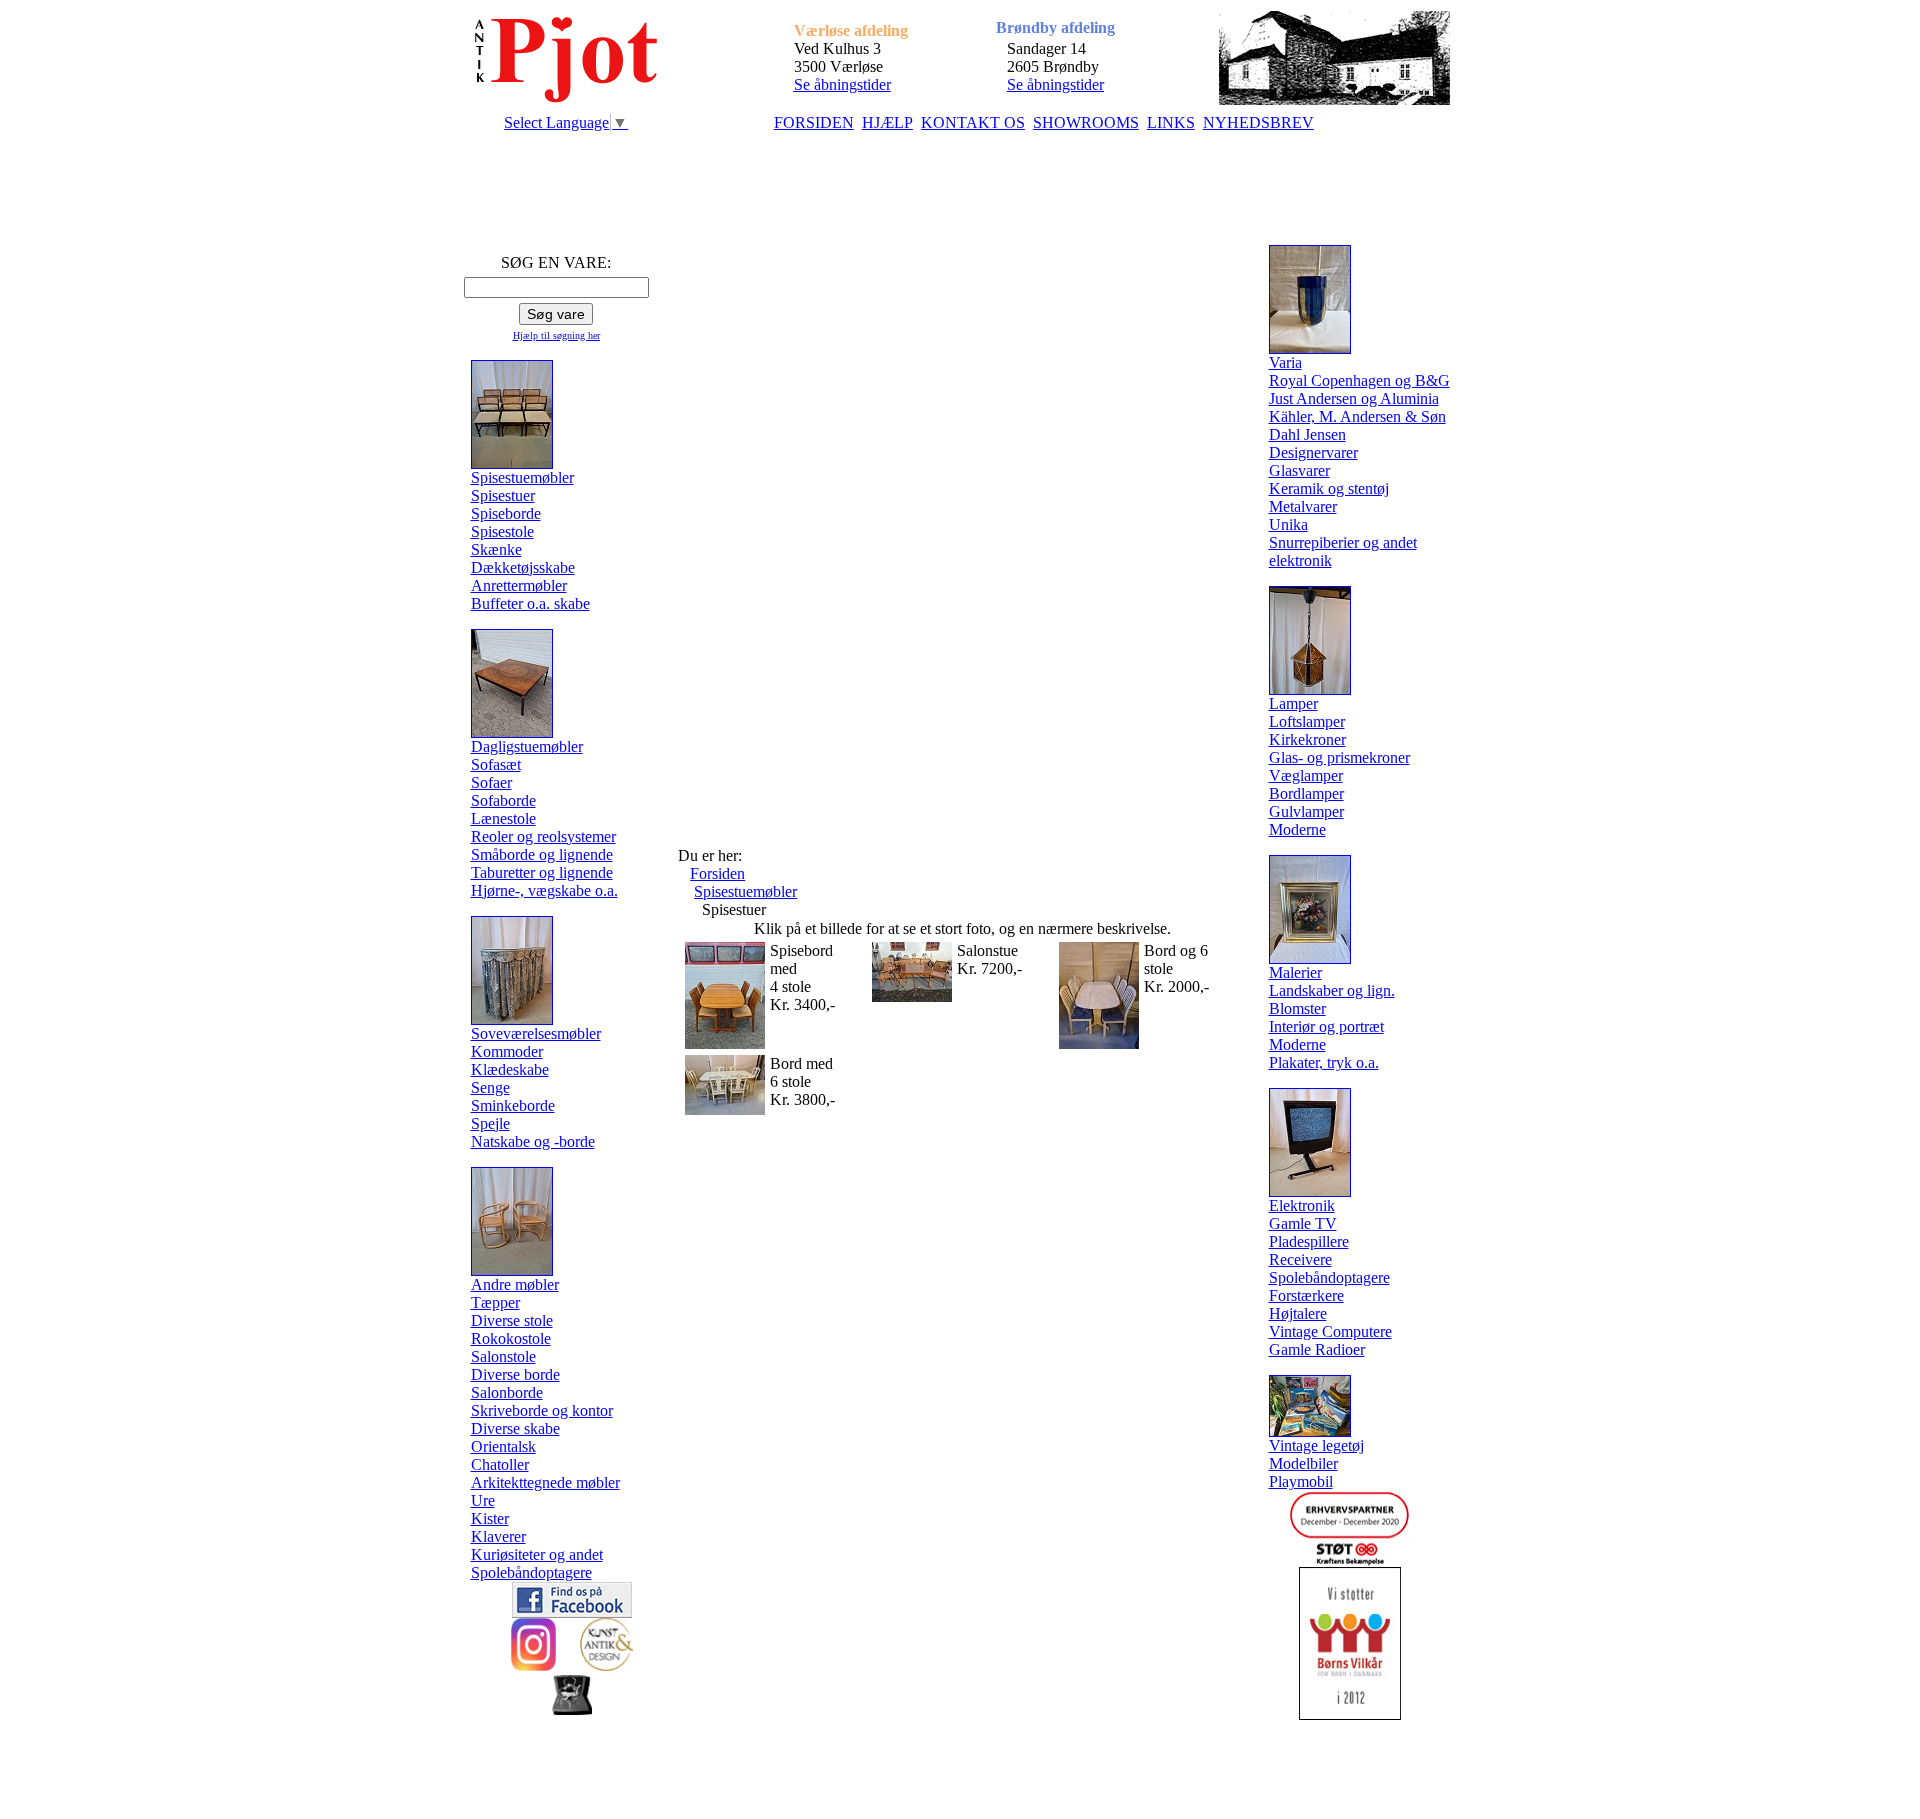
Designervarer (1313, 452)
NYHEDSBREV (1258, 122)
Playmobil (1301, 1481)
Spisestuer (503, 495)
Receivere (1300, 1259)
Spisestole (502, 531)
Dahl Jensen (1307, 434)
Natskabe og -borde (533, 1141)
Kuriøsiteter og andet (537, 1554)
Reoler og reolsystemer (543, 836)
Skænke (496, 549)
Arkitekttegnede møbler (545, 1482)
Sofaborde (503, 800)
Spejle (490, 1123)
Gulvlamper (1306, 811)
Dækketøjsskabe (523, 567)
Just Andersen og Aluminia (1354, 398)
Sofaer (491, 782)
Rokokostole (511, 1338)
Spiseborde (506, 513)
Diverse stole (512, 1320)
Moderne (1297, 829)
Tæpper (495, 1302)
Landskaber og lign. (1332, 990)
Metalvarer (1303, 506)
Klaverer (498, 1536)
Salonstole (503, 1356)
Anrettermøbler (519, 585)
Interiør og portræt (1326, 1026)
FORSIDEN (814, 122)
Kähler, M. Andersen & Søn (1357, 416)
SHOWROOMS (1086, 122)
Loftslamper (1307, 721)
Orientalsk (503, 1446)
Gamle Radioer (1317, 1349)
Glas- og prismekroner (1339, 757)
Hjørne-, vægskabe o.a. (544, 890)
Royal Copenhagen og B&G (1359, 380)
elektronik (1300, 560)
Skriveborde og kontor (542, 1410)
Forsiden (717, 873)
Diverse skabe (515, 1428)
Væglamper (1306, 775)
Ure (483, 1500)
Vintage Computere (1330, 1331)
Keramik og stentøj (1329, 488)
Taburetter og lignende (542, 872)
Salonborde (507, 1392)
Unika (1288, 524)
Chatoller (500, 1464)
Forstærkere (1306, 1295)
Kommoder (507, 1051)
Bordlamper (1306, 793)
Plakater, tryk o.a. (1324, 1062)
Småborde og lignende (542, 854)
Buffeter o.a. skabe (530, 603)
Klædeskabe (510, 1069)
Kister (490, 1518)
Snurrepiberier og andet (1343, 542)
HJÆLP (887, 122)
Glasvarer (1299, 470)
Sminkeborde (513, 1105)
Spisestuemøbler (745, 891)
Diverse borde (515, 1374)
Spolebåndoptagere (531, 1572)
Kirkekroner (1307, 739)
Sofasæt (496, 764)
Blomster (1297, 1008)
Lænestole (503, 818)
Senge (490, 1087)
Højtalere (1298, 1313)
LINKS (1171, 122)
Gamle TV (1303, 1223)
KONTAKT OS (973, 122)
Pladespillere (1309, 1241)
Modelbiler (1303, 1463)
